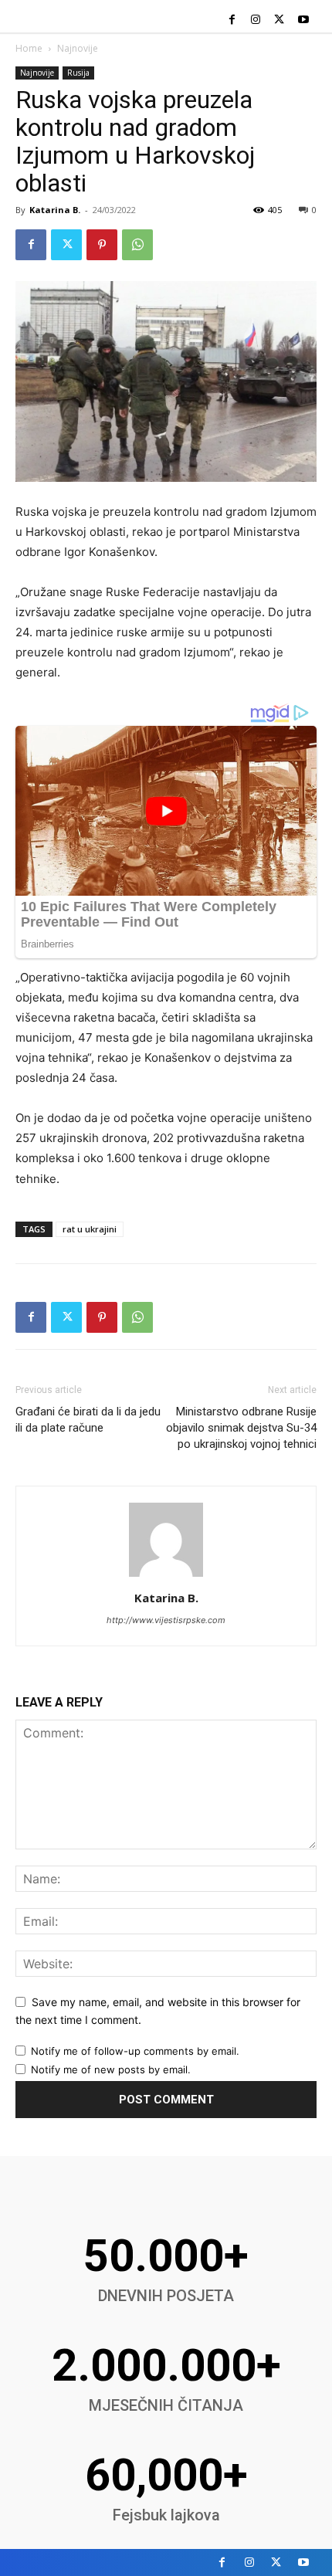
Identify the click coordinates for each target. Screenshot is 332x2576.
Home (29, 48)
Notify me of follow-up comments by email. (135, 2051)
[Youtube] (303, 20)
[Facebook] (232, 20)
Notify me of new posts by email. (111, 2069)
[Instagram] (256, 20)
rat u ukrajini (90, 1229)
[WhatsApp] (137, 245)
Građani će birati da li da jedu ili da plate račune (88, 1420)
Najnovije (78, 48)
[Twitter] (279, 20)
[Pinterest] (102, 245)
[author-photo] (166, 1576)
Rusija (78, 73)
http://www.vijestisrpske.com (166, 1620)
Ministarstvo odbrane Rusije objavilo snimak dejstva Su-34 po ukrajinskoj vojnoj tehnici (241, 1428)
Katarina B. (55, 210)
